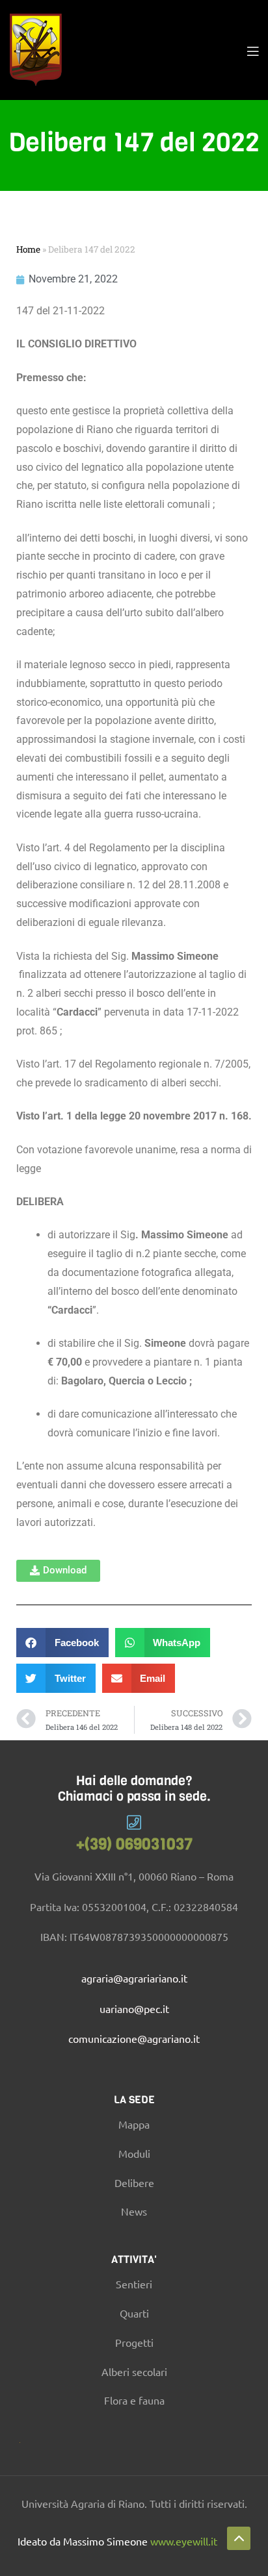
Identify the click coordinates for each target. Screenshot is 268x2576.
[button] (58, 1571)
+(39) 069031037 (134, 1844)
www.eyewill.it (184, 2541)
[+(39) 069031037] (134, 1822)
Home (28, 249)
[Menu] (253, 50)
